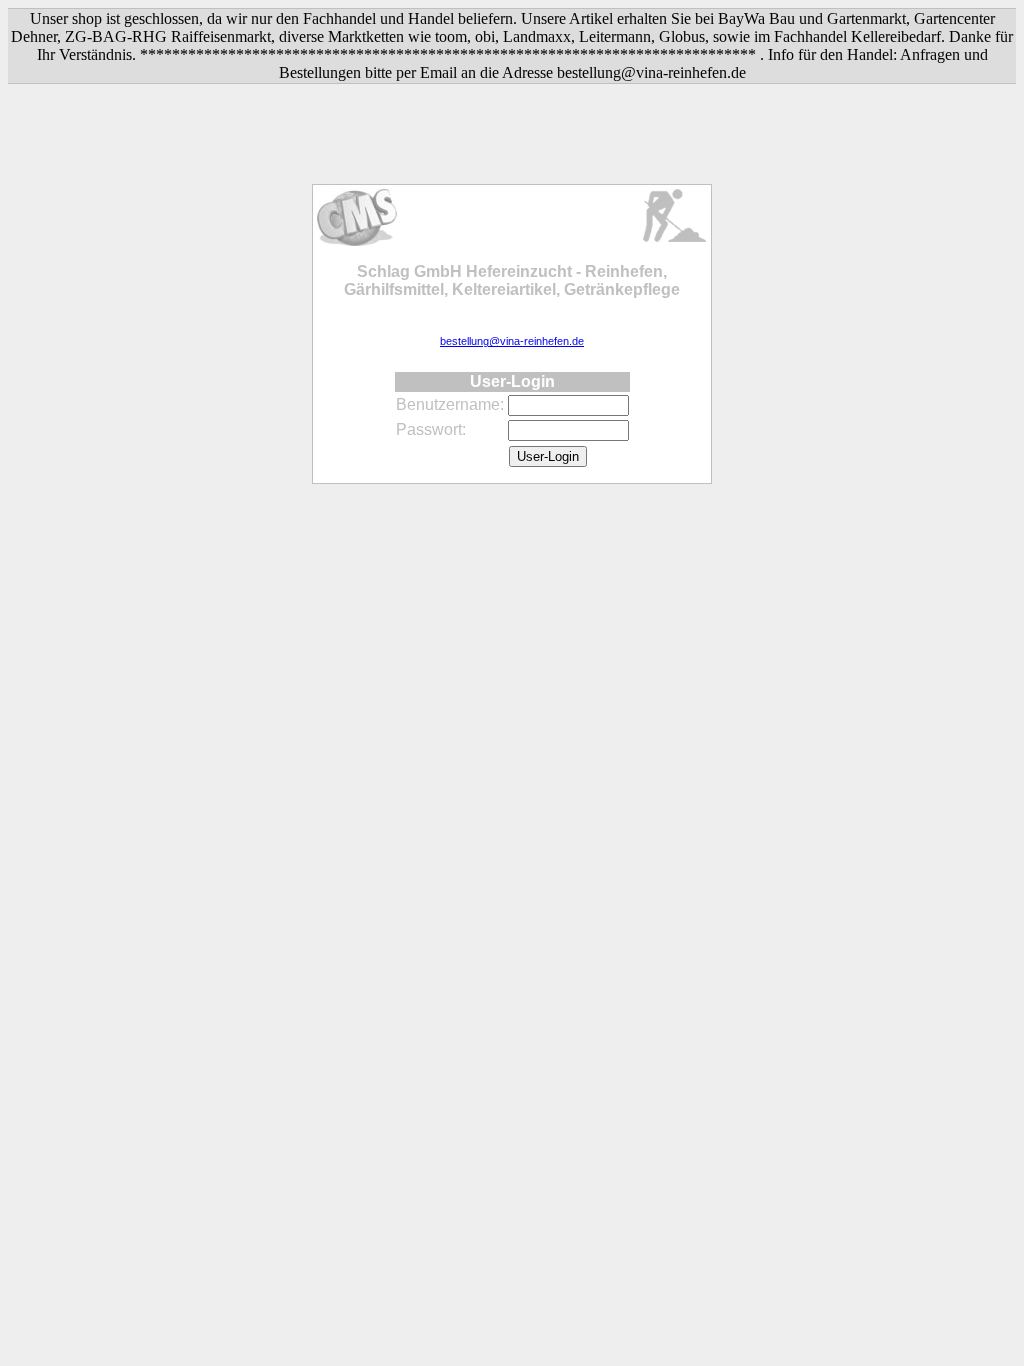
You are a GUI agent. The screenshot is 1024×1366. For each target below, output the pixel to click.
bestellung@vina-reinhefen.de (512, 341)
